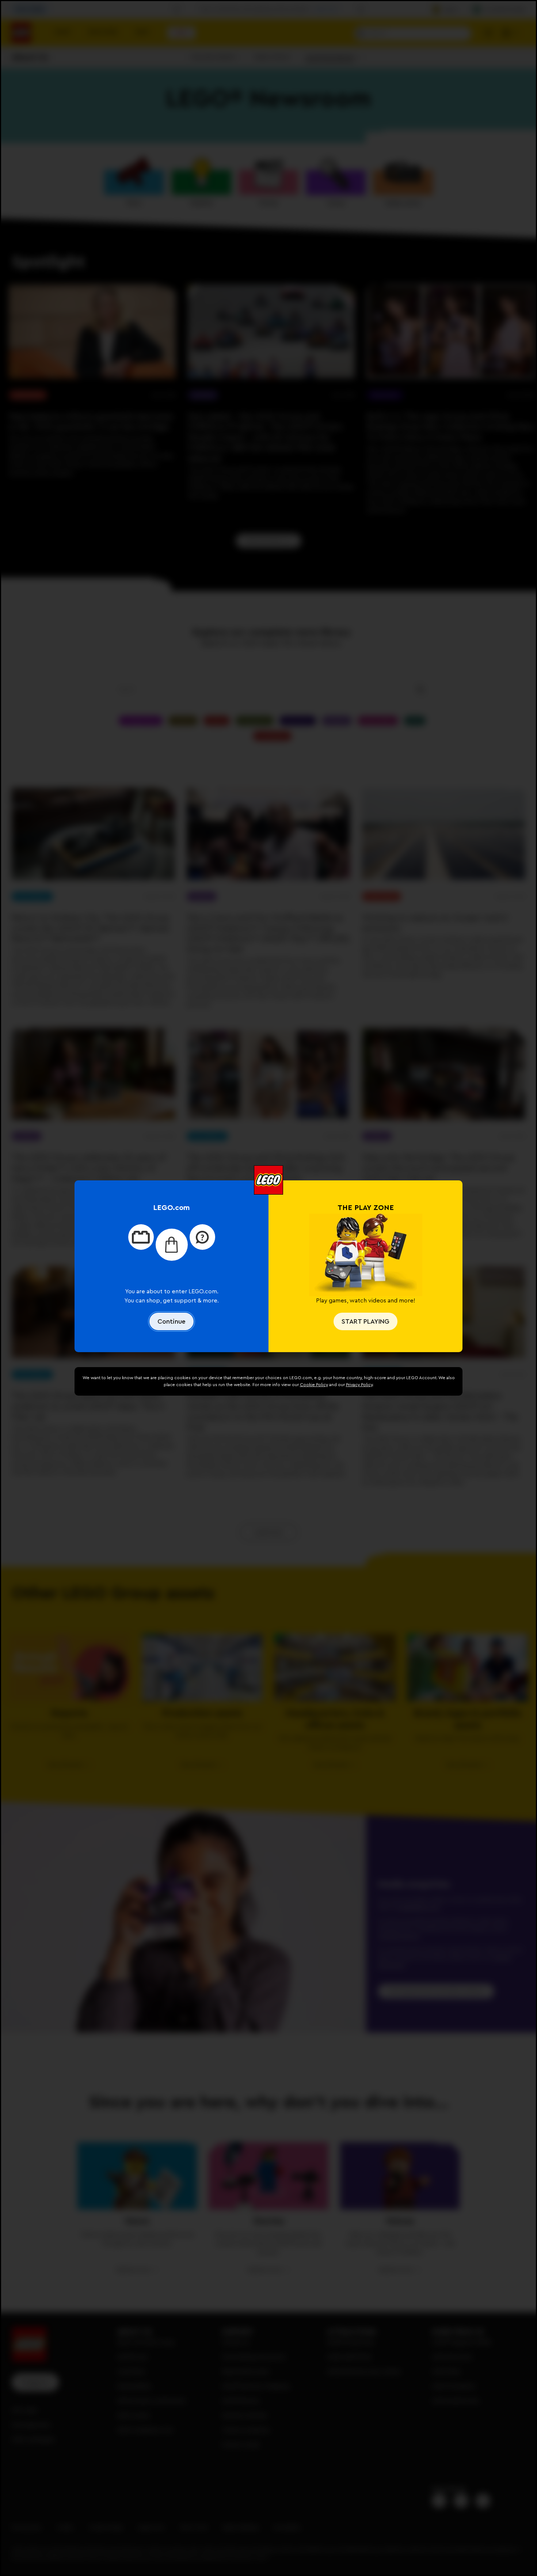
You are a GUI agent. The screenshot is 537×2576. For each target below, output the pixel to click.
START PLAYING (365, 1321)
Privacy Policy (359, 1385)
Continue (172, 1321)
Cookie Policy (314, 1385)
